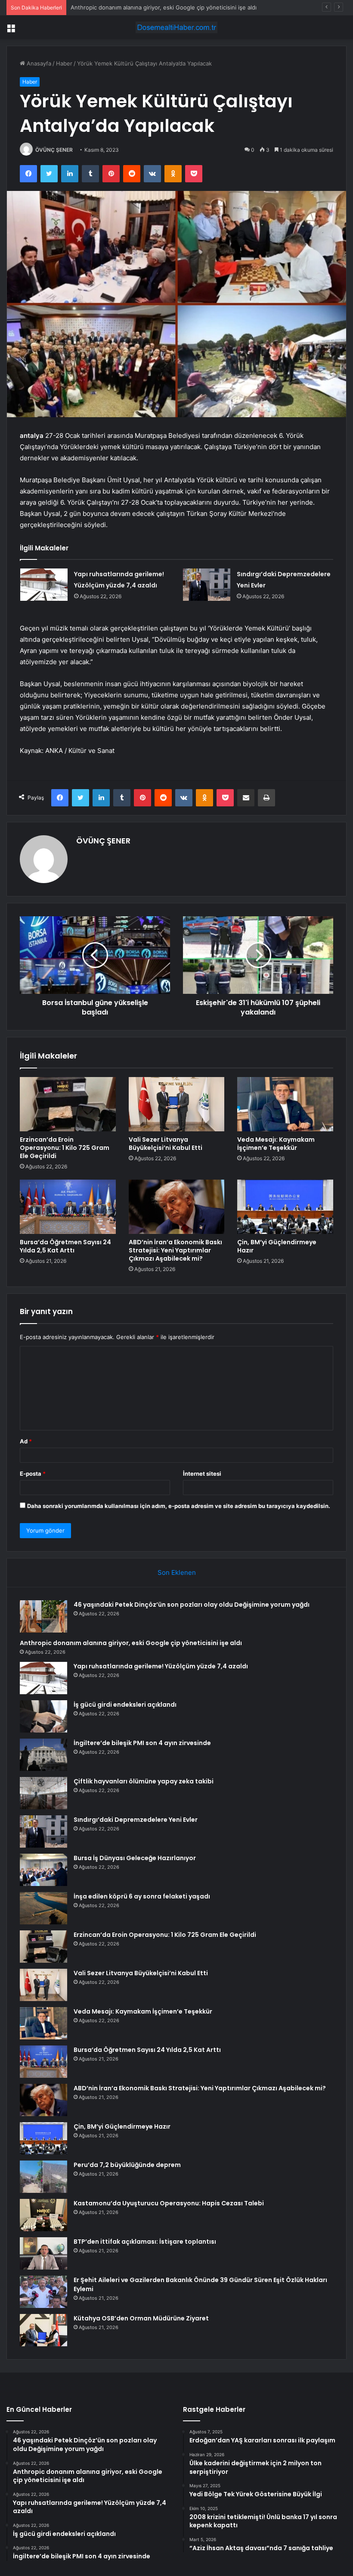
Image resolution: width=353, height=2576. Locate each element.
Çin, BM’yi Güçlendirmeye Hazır (277, 1246)
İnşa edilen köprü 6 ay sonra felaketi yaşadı (142, 1896)
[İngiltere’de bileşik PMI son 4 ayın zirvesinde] (43, 1755)
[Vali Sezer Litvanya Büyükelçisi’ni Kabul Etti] (177, 1104)
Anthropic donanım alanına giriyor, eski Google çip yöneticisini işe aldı (131, 1643)
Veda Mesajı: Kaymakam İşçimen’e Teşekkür (276, 1144)
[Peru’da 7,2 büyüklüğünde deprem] (43, 2177)
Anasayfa (38, 63)
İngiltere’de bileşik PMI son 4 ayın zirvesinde (142, 1743)
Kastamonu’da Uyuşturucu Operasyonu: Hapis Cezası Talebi (169, 2203)
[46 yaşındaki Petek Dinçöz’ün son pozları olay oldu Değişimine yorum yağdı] (43, 1616)
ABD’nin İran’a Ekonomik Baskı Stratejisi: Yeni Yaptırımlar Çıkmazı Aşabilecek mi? (175, 1250)
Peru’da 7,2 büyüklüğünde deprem (127, 2165)
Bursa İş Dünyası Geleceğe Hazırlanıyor (135, 1858)
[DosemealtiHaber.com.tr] (176, 27)
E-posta (33, 1474)
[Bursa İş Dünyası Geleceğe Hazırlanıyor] (43, 1870)
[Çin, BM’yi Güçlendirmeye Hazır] (285, 1207)
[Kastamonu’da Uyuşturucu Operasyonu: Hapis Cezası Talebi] (43, 2215)
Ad (26, 1441)
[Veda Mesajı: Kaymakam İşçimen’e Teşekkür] (285, 1104)
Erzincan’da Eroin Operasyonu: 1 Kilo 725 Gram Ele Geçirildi (65, 1148)
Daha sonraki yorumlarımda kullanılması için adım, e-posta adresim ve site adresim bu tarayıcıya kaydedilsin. (179, 1506)
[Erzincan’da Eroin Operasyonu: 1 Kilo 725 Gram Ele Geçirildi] (68, 1104)
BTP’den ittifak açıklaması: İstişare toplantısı (145, 2242)
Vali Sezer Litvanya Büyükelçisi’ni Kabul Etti (166, 1144)
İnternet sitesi (202, 1474)
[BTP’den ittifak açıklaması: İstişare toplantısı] (43, 2253)
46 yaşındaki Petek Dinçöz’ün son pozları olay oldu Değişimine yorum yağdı (192, 1605)
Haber (64, 63)
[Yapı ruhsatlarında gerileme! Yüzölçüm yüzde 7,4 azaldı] (44, 585)
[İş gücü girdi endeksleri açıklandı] (43, 1716)
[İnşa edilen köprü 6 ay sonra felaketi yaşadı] (43, 1908)
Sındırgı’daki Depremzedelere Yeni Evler (136, 1820)
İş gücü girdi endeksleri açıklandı (125, 1705)
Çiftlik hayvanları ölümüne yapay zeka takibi (144, 1781)
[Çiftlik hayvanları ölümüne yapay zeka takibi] (43, 1793)
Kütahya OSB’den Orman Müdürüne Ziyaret (141, 2318)
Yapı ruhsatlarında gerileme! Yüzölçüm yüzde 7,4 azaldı (144, 7)
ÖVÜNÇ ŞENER (54, 150)
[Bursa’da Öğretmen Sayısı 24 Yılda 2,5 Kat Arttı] (68, 1207)
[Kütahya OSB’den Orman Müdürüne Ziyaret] (43, 2330)
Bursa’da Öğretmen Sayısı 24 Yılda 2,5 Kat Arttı (65, 1246)
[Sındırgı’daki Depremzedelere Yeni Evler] (207, 585)
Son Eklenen (177, 1572)
